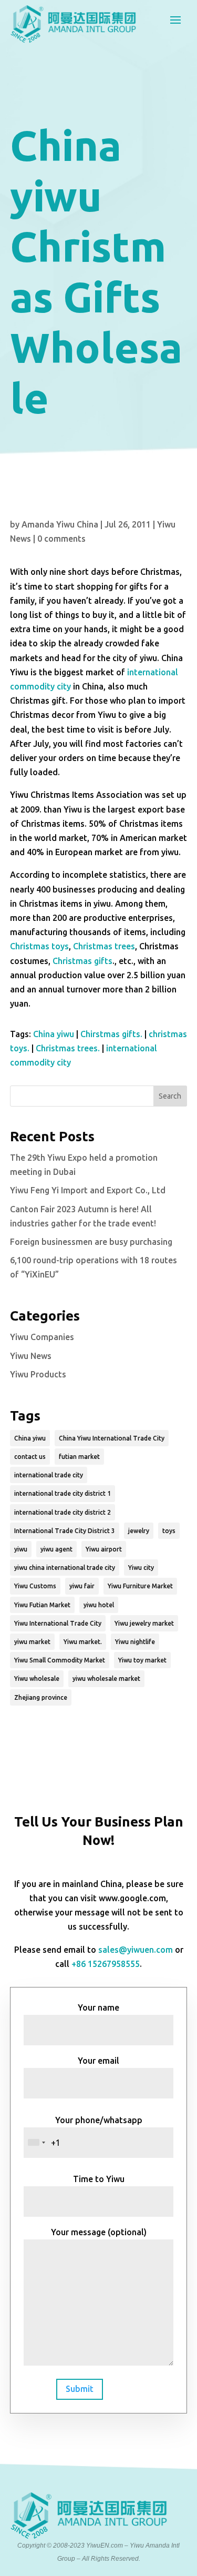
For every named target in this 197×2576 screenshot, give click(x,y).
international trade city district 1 (63, 1493)
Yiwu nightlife (135, 1642)
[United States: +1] (36, 2143)
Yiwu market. (83, 1642)
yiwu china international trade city (65, 1568)
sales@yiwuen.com (136, 1950)
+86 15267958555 (106, 1964)
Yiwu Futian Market (42, 1605)
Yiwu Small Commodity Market (60, 1660)
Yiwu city (141, 1568)
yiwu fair (82, 1586)
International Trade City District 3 (65, 1531)
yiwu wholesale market (106, 1679)
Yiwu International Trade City (58, 1623)
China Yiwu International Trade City (112, 1438)
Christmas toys (39, 946)
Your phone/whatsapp (99, 2120)
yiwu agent (56, 1549)
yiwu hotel (99, 1605)
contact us (30, 1457)
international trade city (49, 1475)
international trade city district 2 (63, 1512)
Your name (98, 2007)
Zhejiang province (41, 1697)
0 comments (61, 539)
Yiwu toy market (142, 1660)
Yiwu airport (104, 1549)
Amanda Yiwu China (60, 524)
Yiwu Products (38, 1374)
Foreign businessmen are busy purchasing (91, 1242)
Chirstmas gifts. (111, 1034)
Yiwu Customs (35, 1586)
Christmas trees (104, 946)
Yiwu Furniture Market (140, 1586)
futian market (79, 1457)
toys (169, 1531)
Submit (80, 2389)
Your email (98, 2061)
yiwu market (32, 1642)
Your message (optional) (99, 2232)
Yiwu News (31, 1356)
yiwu (21, 1549)
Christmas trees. (68, 1048)
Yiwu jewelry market (144, 1623)
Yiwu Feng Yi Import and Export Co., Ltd (88, 1190)
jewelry (139, 1531)
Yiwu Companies (42, 1337)
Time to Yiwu (99, 2179)
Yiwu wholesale (37, 1679)
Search (170, 1096)
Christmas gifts (82, 961)
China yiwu (54, 1034)
